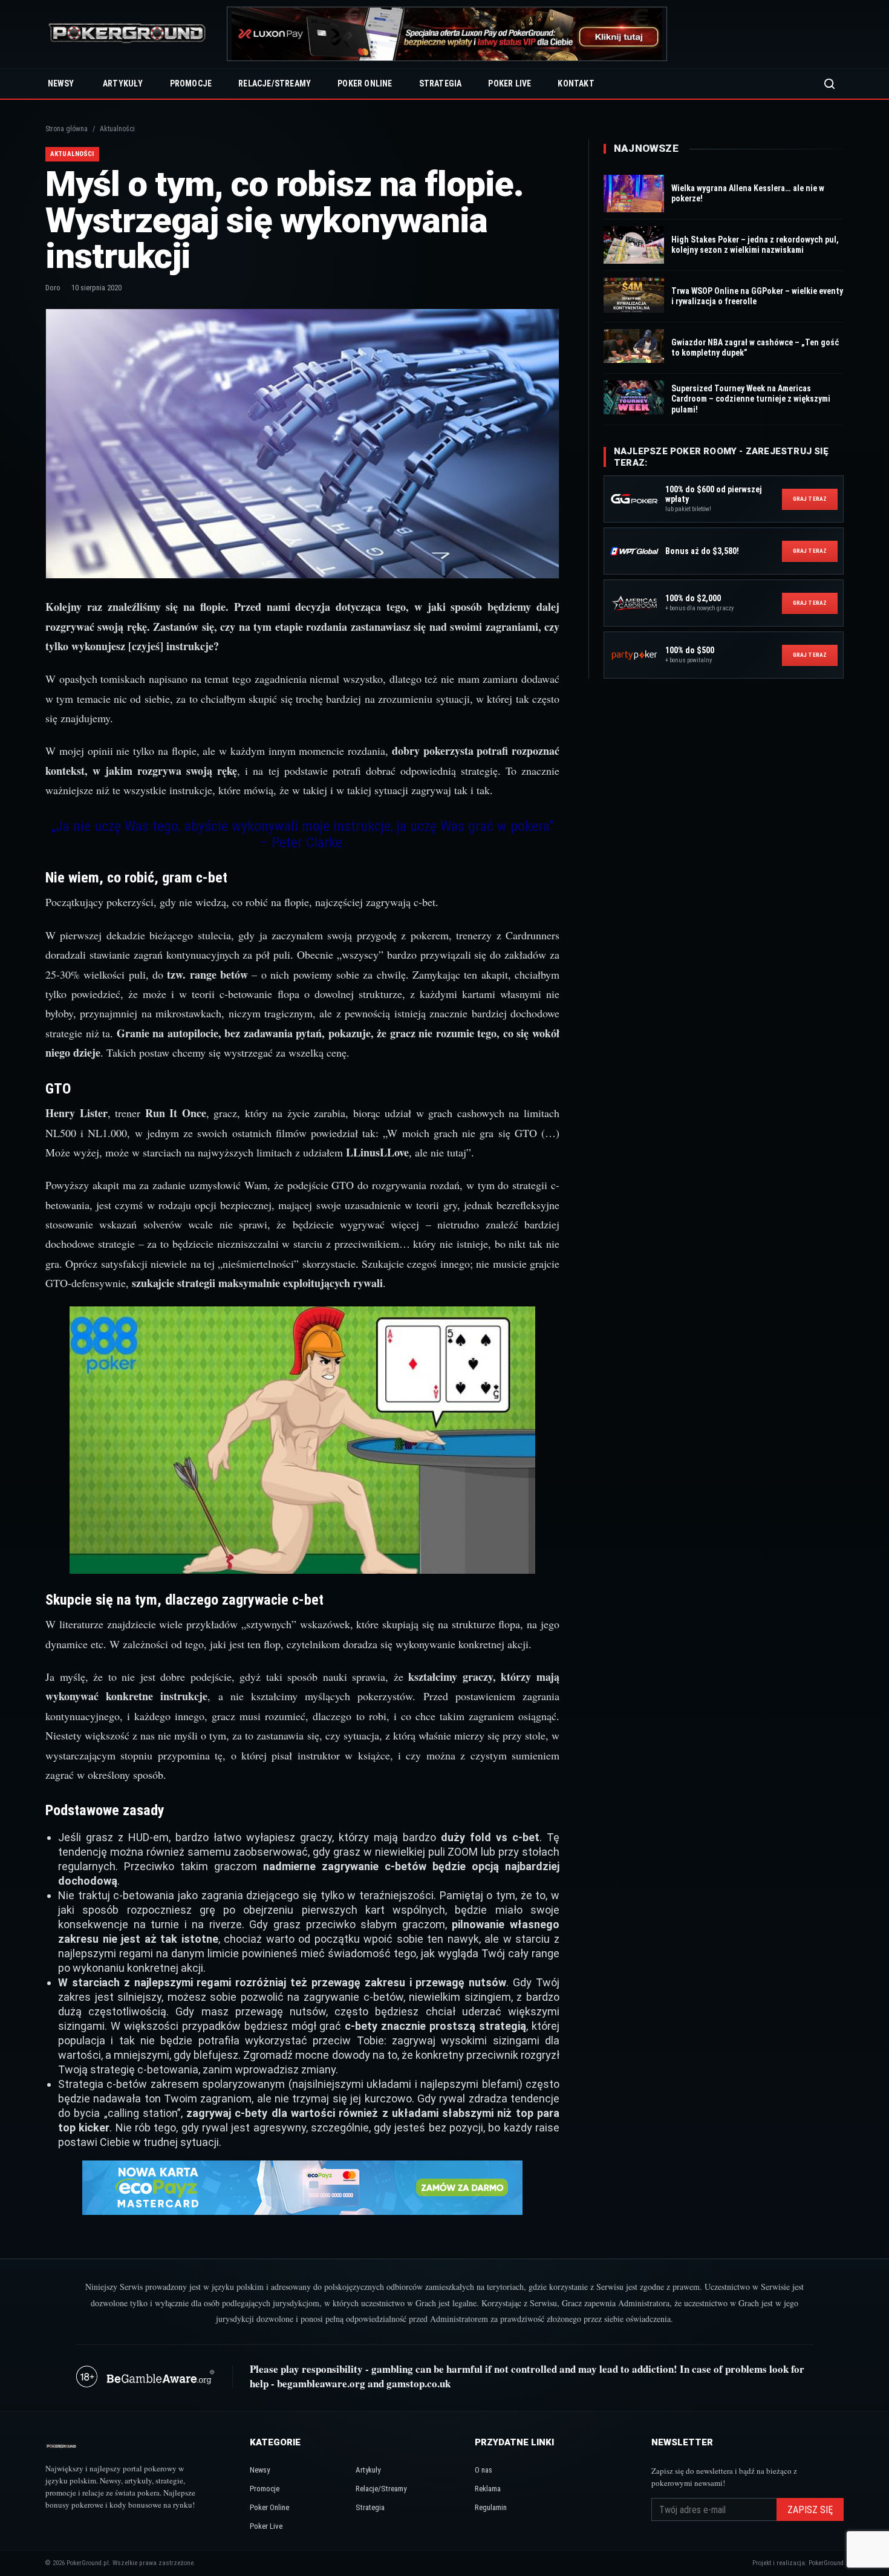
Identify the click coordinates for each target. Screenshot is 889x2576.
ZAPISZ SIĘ (810, 2510)
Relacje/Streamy (275, 83)
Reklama (488, 2489)
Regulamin (491, 2507)
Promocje (191, 83)
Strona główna (67, 129)
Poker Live (510, 83)
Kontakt (576, 83)
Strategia (441, 83)
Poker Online (365, 83)
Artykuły (123, 83)
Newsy (61, 83)
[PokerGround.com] (127, 34)
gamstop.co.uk (418, 2383)
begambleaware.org (321, 2383)
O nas (484, 2470)
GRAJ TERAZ (810, 499)
